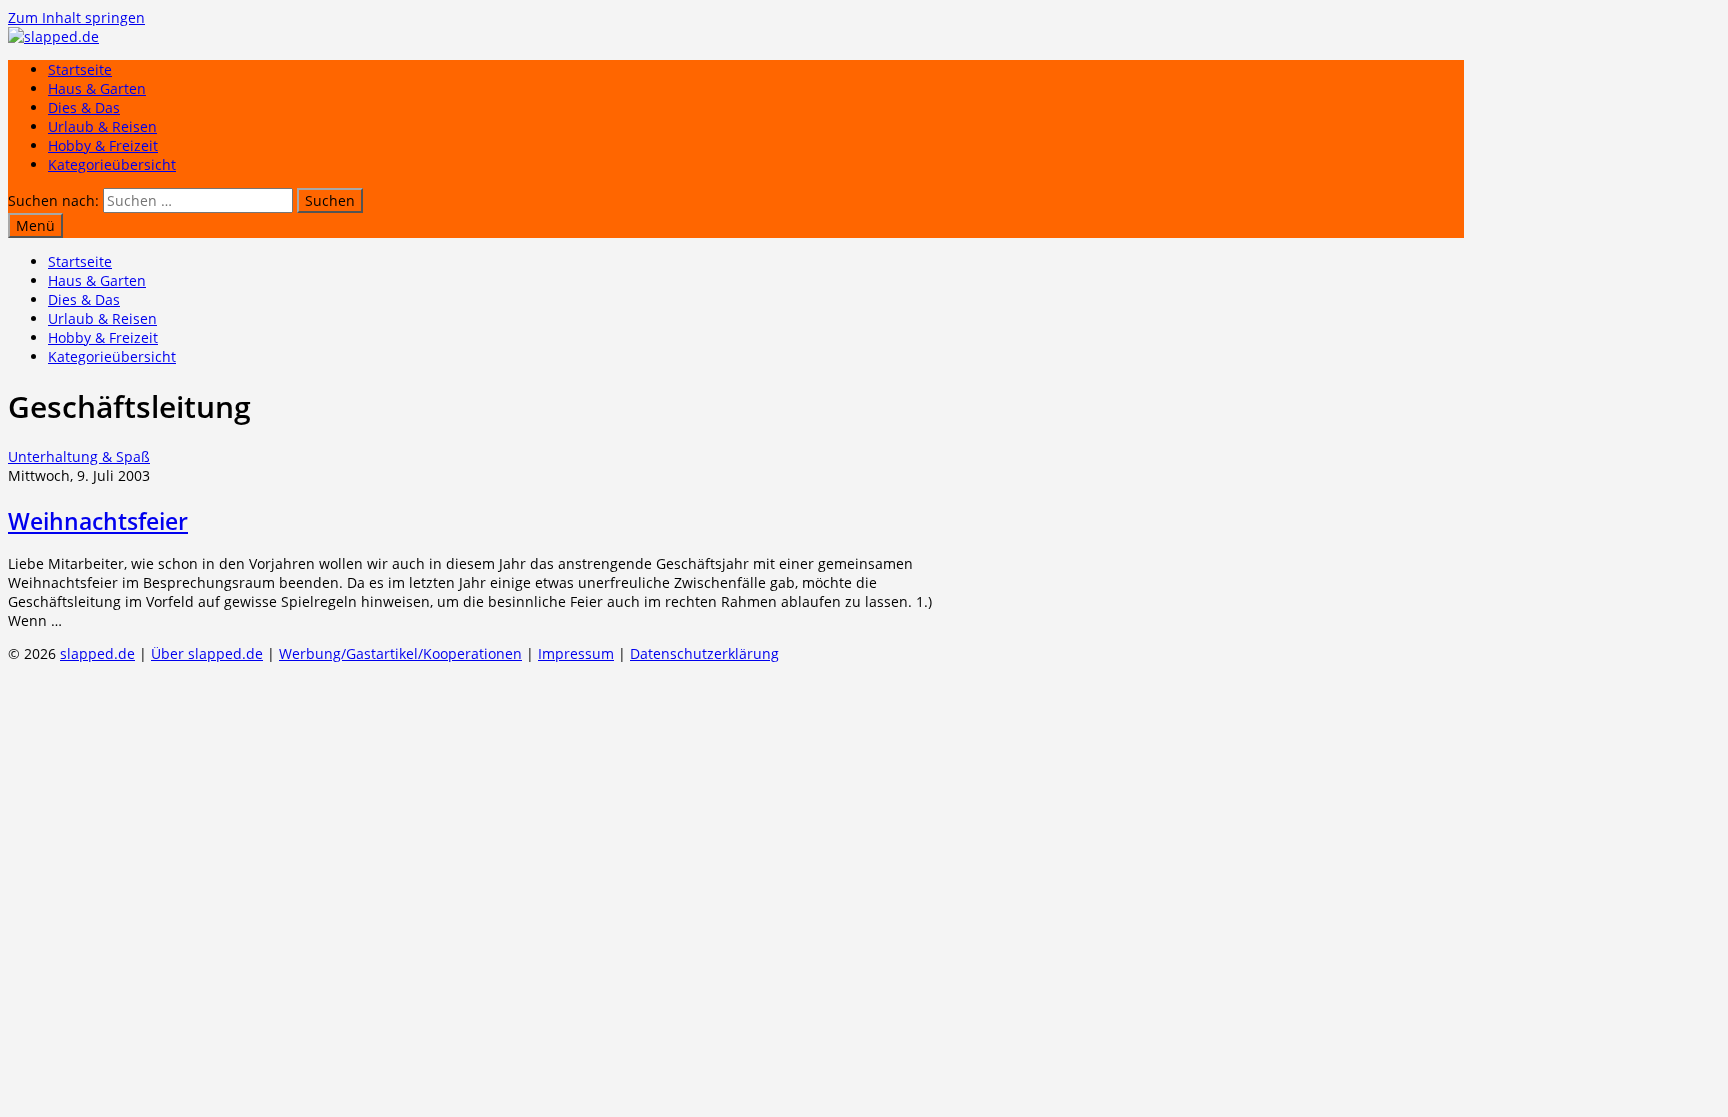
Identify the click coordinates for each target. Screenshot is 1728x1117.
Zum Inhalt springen (76, 17)
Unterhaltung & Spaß (79, 456)
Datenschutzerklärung (704, 653)
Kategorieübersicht (112, 164)
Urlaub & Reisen (102, 126)
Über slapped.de (207, 653)
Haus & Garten (97, 88)
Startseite (80, 69)
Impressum (576, 653)
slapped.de (97, 653)
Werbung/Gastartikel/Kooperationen (400, 653)
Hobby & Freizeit (103, 145)
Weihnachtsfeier (98, 521)
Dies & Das (84, 107)
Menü (35, 225)
